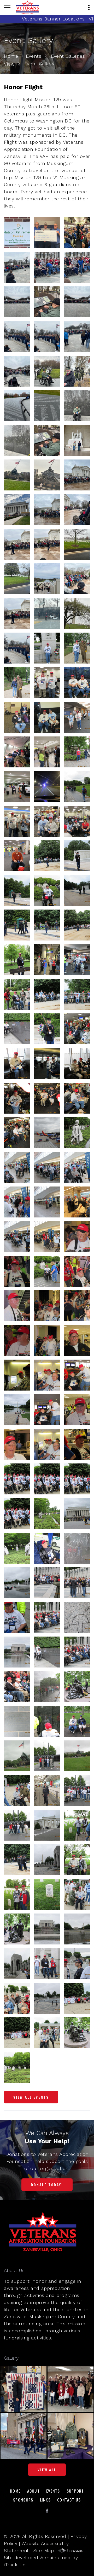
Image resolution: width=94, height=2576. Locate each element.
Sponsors (23, 2500)
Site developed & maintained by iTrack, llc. (41, 2561)
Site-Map (44, 2550)
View (9, 64)
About (33, 2491)
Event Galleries (68, 56)
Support (75, 2491)
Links (45, 2500)
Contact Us (69, 2500)
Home (11, 56)
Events (34, 56)
